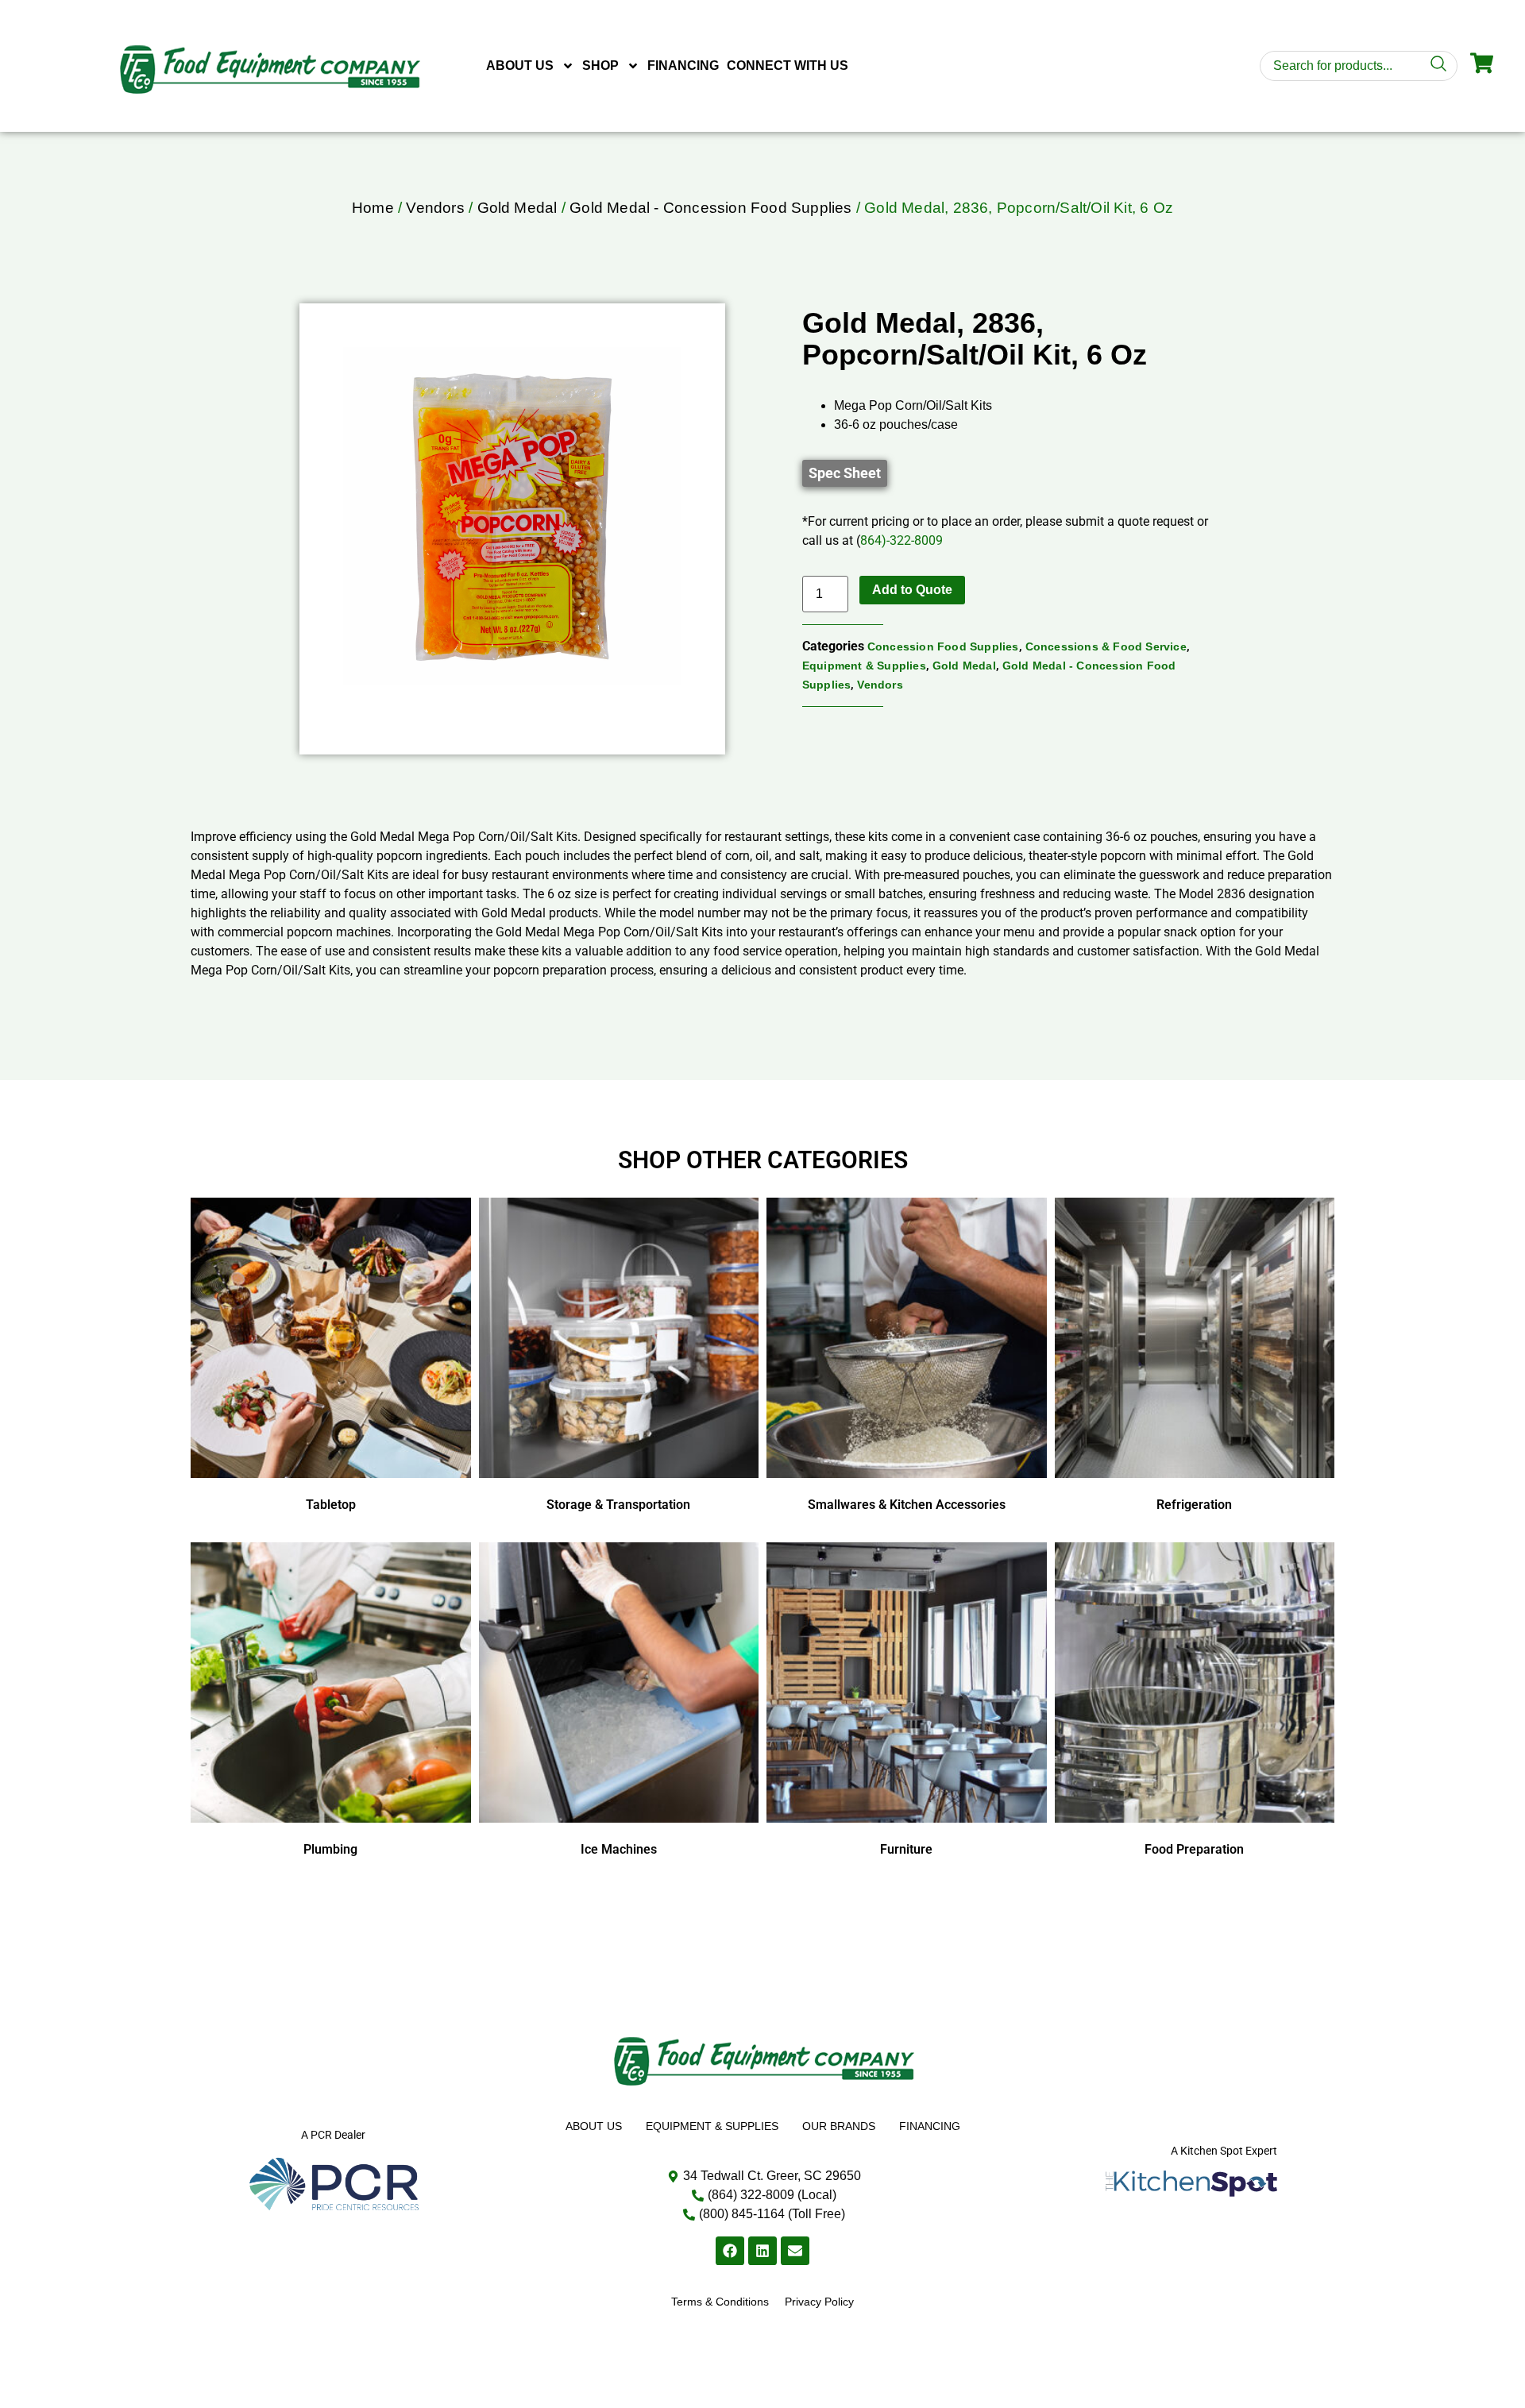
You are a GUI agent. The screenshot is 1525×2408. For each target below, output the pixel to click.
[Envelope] (795, 2251)
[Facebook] (730, 2251)
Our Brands (839, 2126)
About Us (520, 66)
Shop (600, 66)
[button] (845, 473)
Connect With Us (788, 66)
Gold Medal (517, 208)
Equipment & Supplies (864, 666)
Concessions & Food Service (1106, 646)
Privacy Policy (819, 2302)
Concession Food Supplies (943, 646)
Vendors (435, 208)
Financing (683, 66)
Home (373, 208)
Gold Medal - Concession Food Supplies (710, 208)
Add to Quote (912, 590)
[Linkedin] (762, 2251)
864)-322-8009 (901, 540)
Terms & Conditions (720, 2302)
